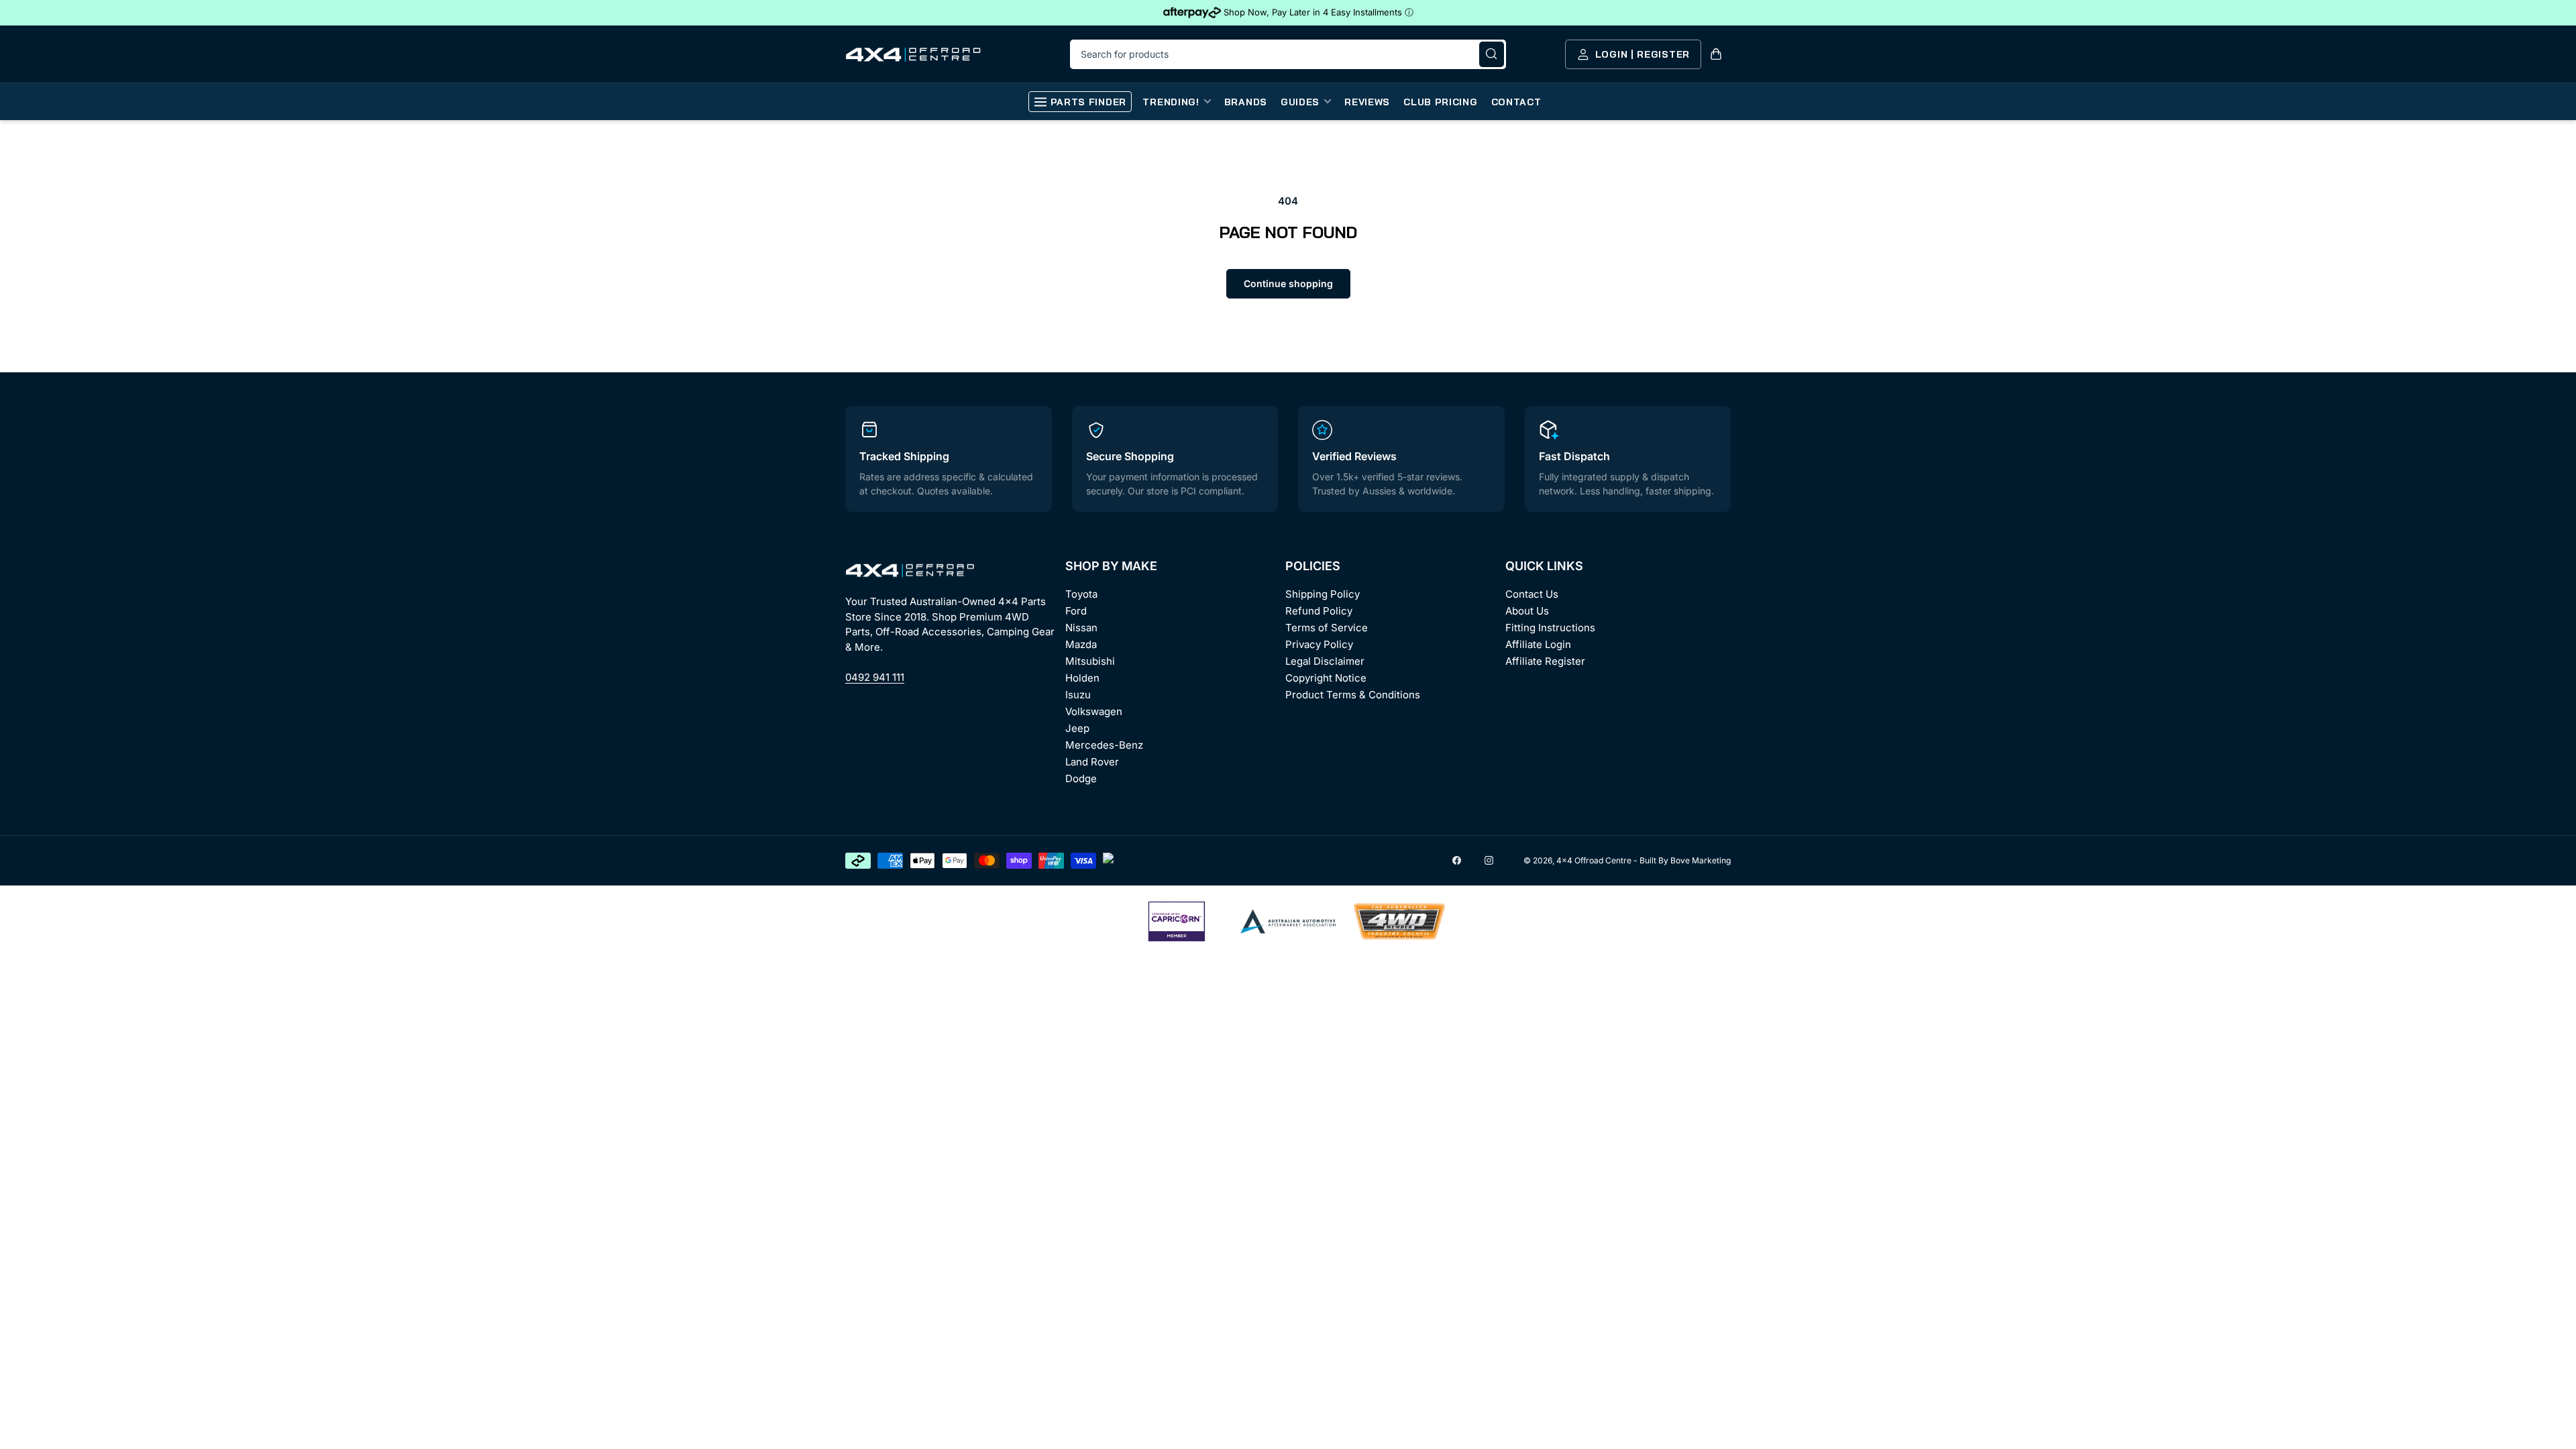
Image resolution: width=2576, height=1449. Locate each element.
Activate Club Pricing (1379, 779)
